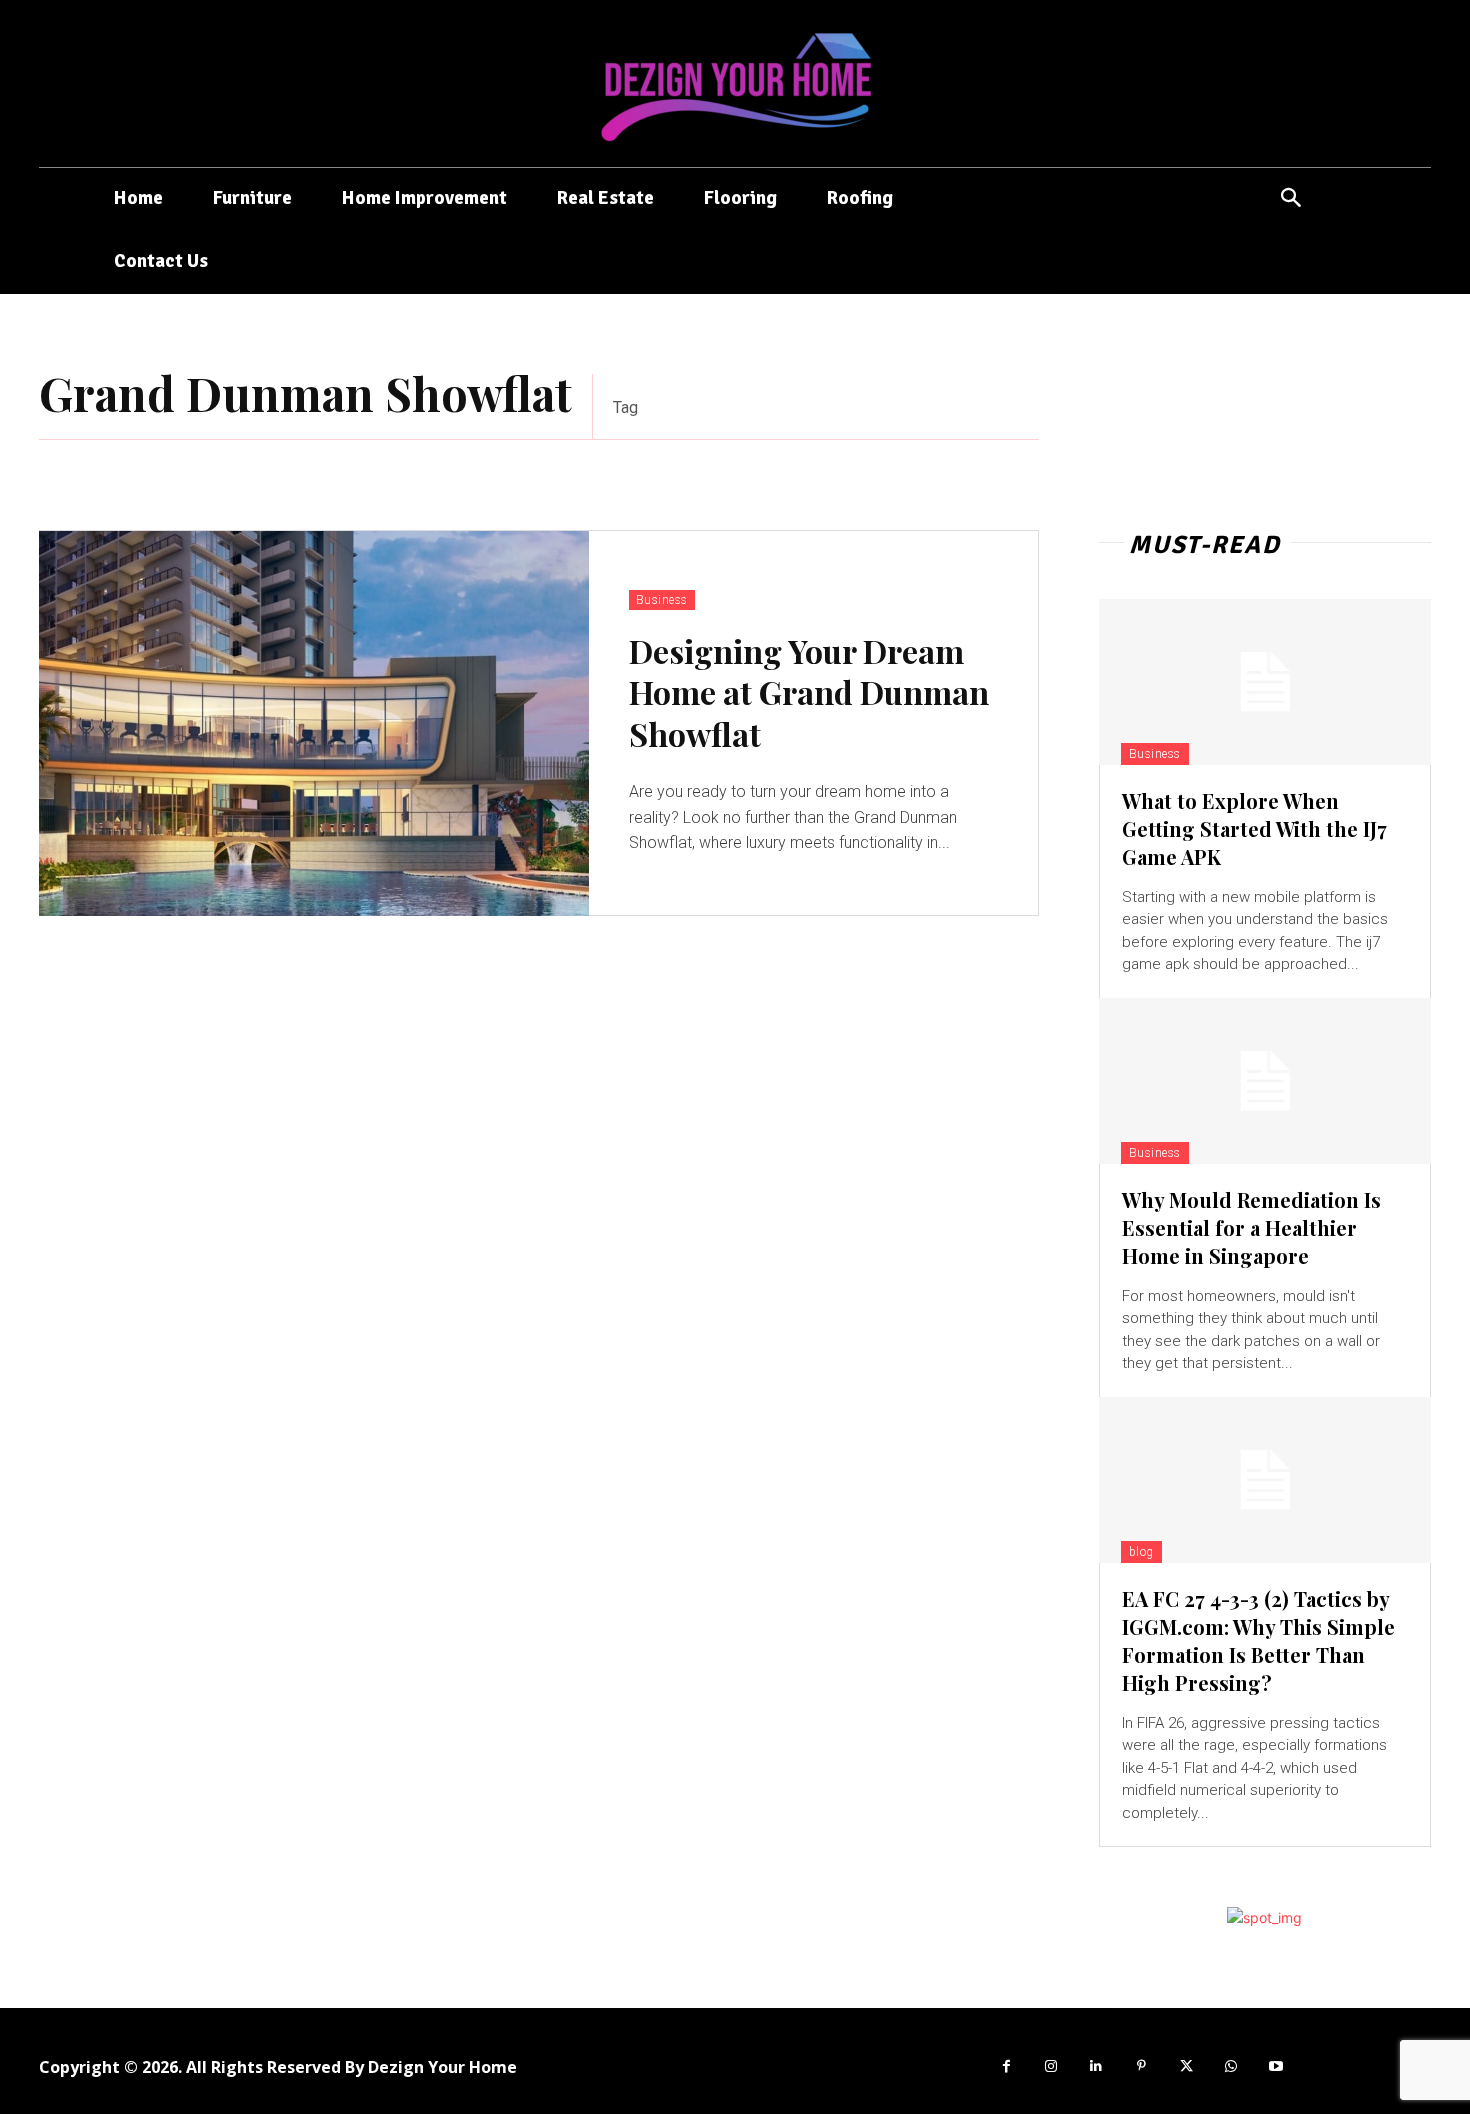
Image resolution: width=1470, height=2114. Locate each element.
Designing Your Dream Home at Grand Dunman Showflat (809, 692)
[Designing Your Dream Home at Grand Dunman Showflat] (314, 723)
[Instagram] (1051, 2066)
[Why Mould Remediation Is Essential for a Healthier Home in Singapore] (1265, 1081)
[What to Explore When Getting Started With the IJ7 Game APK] (1265, 682)
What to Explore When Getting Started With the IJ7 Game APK (1254, 828)
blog (1141, 1552)
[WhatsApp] (1231, 2066)
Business (662, 600)
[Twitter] (1186, 2066)
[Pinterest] (1141, 2066)
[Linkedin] (1096, 2066)
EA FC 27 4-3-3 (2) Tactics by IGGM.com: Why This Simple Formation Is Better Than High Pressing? (1258, 1640)
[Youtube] (1276, 2066)
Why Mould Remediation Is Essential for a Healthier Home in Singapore (1251, 1227)
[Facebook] (1006, 2066)
